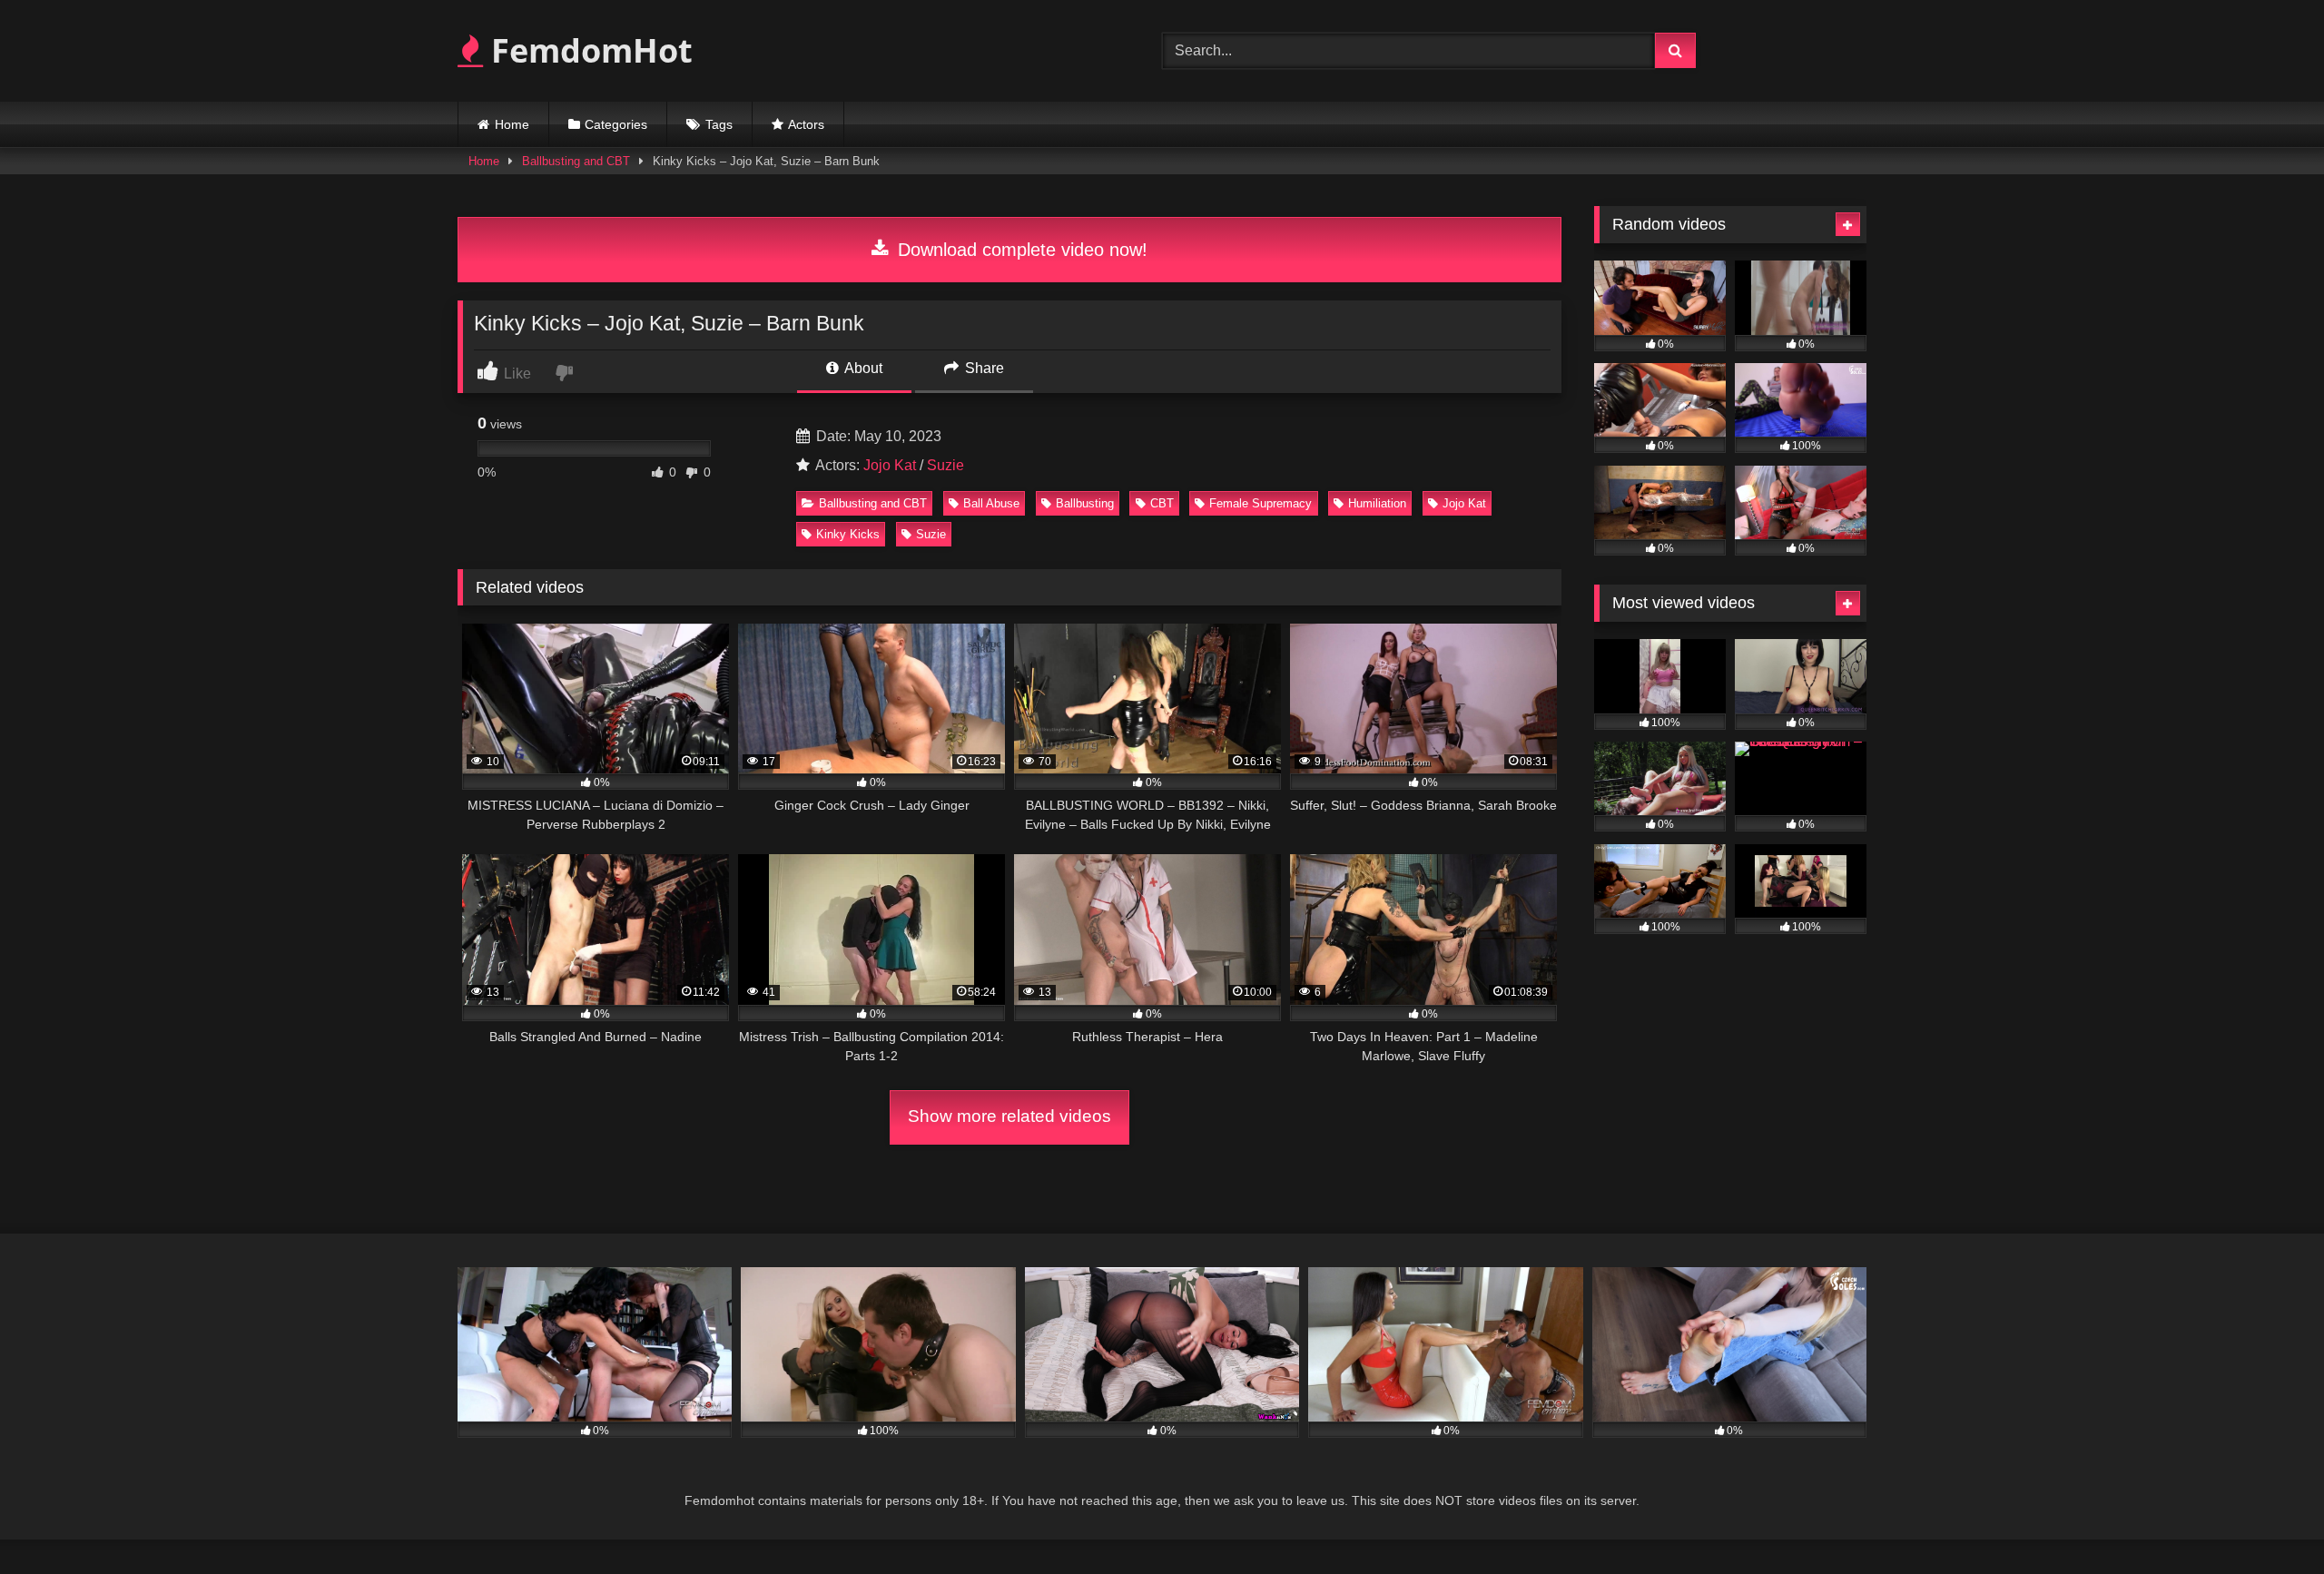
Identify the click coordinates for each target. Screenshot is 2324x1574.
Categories (616, 124)
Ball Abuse (991, 503)
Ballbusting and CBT (576, 161)
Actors (806, 124)
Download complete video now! (1020, 250)
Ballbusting (1085, 503)
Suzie (945, 465)
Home (512, 124)
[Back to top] (2268, 1520)
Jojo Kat (890, 465)
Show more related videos (1009, 1116)
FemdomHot (588, 50)
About (862, 368)
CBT (1162, 503)
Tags (719, 124)
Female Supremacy (1260, 503)
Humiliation (1377, 503)
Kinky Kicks (848, 534)
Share (983, 368)
